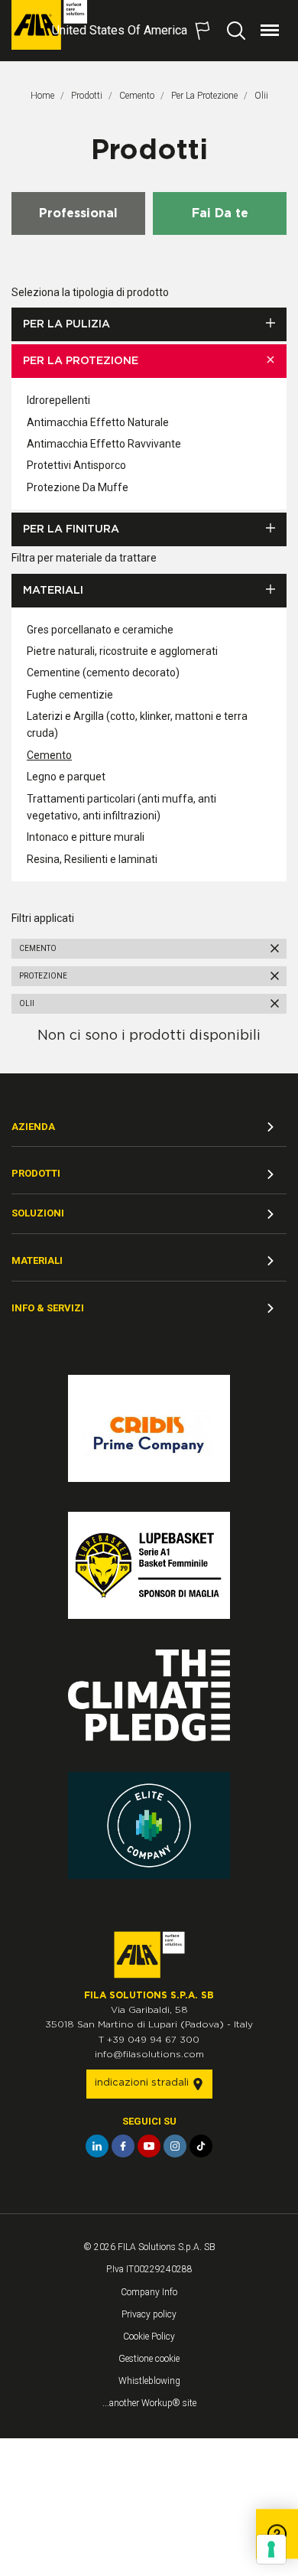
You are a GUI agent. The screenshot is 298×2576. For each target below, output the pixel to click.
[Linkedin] (97, 2146)
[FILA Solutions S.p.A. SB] (49, 25)
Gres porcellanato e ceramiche (100, 630)
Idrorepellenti (58, 400)
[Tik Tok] (201, 2146)
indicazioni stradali (143, 2083)
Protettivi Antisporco (76, 465)
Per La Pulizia (66, 324)
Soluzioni (38, 1213)
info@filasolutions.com (149, 2054)
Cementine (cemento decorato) (103, 672)
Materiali (53, 591)
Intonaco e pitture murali (86, 837)
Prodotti (87, 96)
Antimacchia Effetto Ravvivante (104, 444)
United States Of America (120, 30)
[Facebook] (123, 2146)
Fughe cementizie (70, 695)
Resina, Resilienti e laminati (92, 859)
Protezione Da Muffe (78, 487)
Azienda (33, 1127)
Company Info (149, 2292)
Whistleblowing (149, 2381)
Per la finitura (71, 529)
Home (42, 96)
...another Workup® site (149, 2403)
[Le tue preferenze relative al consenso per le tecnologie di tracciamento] (271, 2549)
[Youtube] (149, 2146)
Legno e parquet (66, 777)
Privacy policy (149, 2314)
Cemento (137, 96)
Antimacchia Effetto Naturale (98, 422)
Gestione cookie (149, 2359)
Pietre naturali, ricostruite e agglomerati (122, 651)
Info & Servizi (48, 1308)
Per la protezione (204, 96)
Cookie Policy (149, 2337)
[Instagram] (175, 2146)
